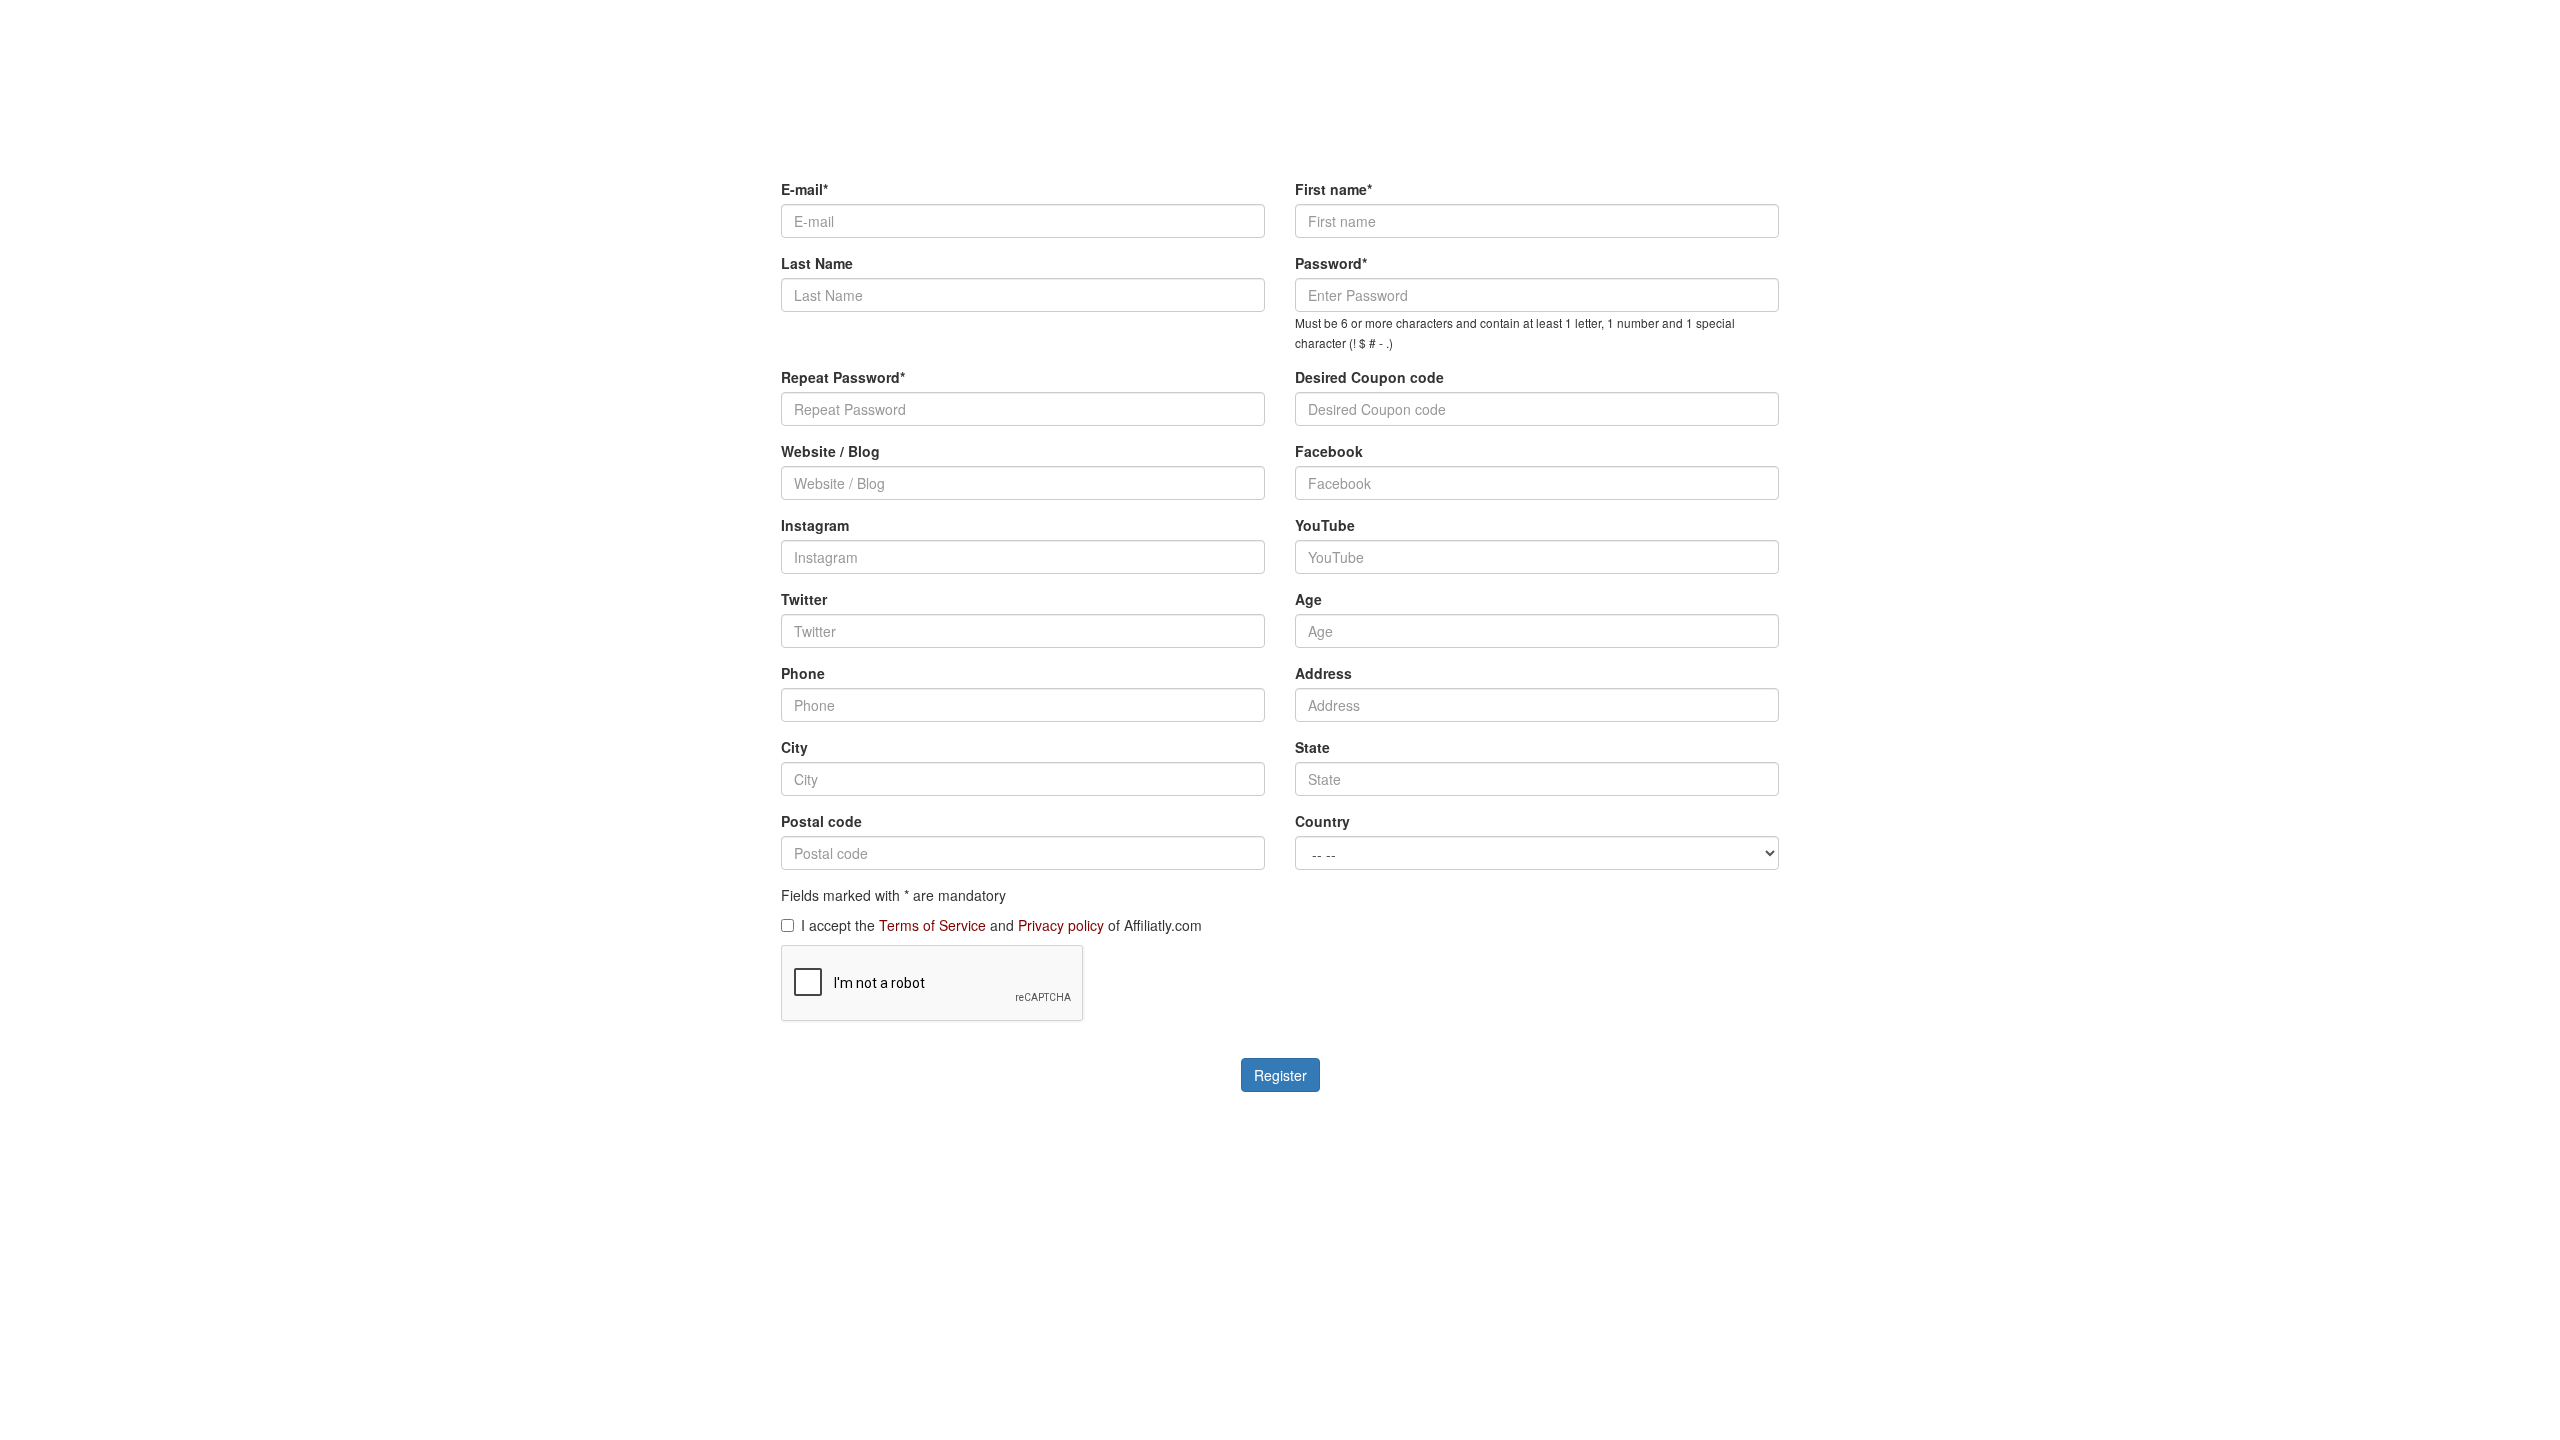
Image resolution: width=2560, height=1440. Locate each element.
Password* (1331, 263)
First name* (1333, 189)
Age (1308, 599)
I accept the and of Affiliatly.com (1001, 925)
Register (1280, 1075)
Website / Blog (830, 451)
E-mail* (804, 189)
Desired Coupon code (1369, 377)
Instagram (815, 525)
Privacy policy (1061, 925)
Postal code (821, 821)
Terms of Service (932, 925)
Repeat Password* (843, 377)
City (794, 747)
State (1312, 747)
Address (1323, 673)
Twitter (804, 599)
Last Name (817, 263)
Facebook (1329, 451)
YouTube (1325, 525)
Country (1322, 821)
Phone (803, 673)
